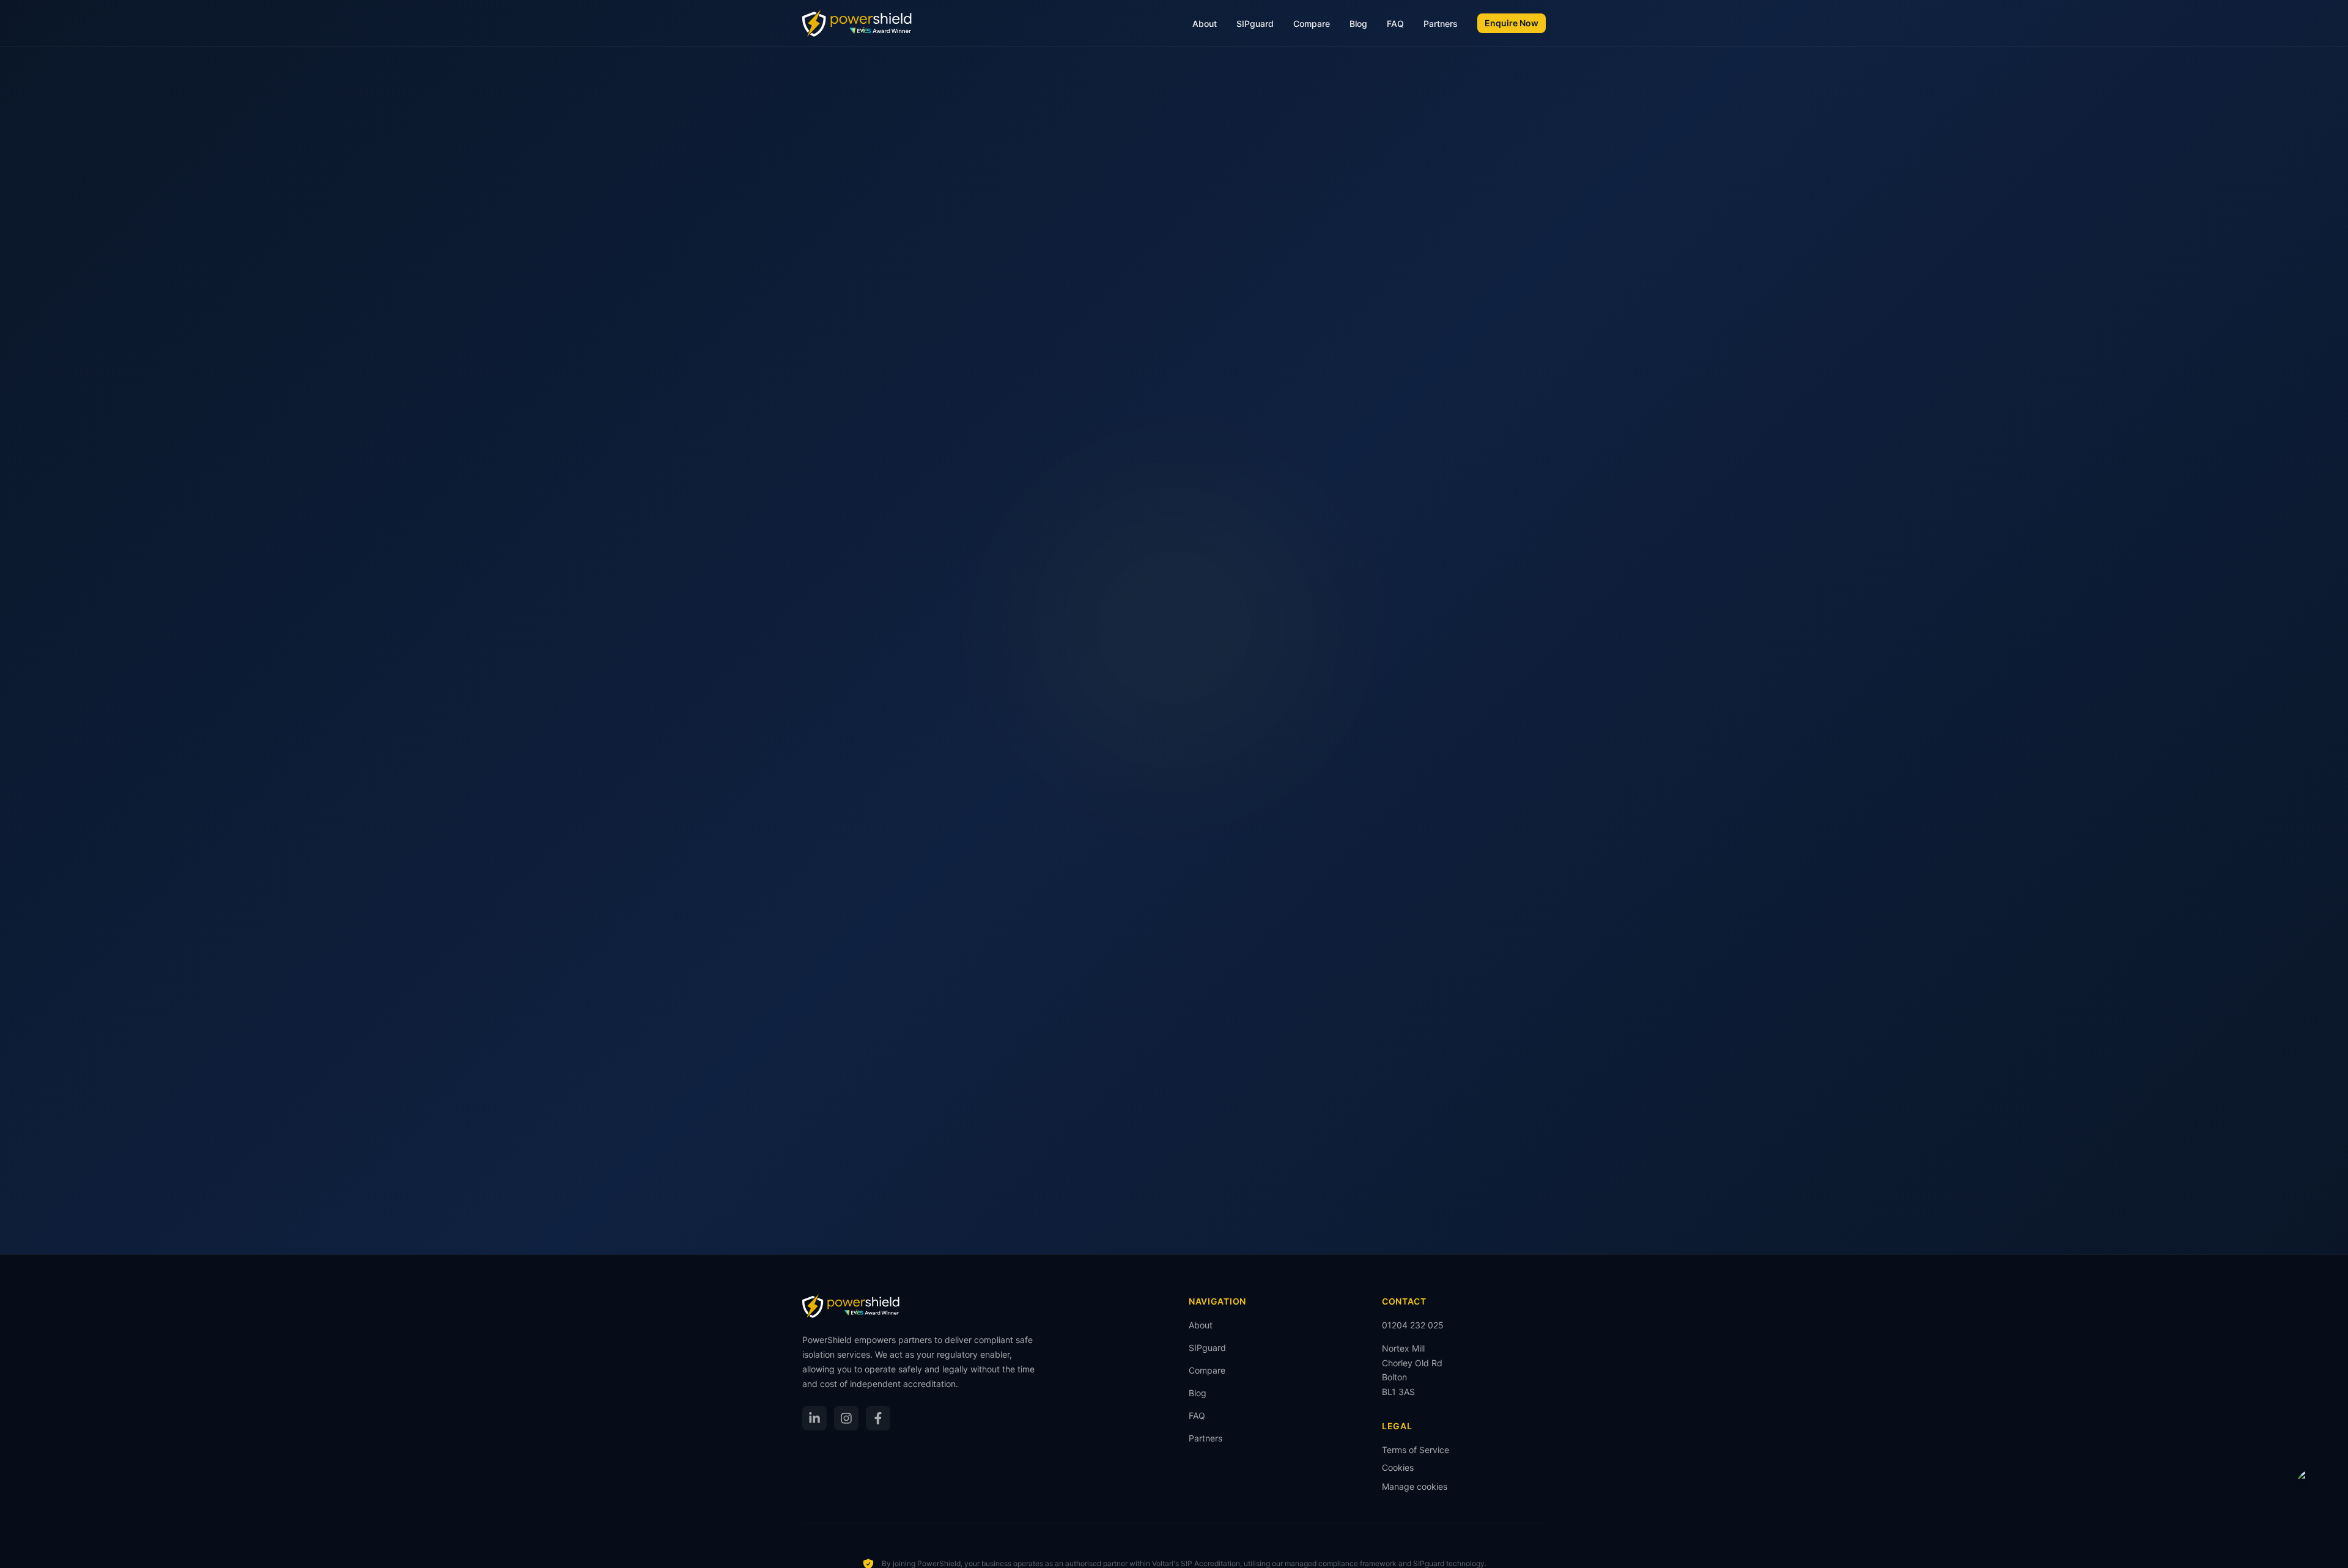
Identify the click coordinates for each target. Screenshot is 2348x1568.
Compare (1312, 24)
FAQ (1395, 24)
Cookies (1398, 1467)
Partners (1441, 24)
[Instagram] (846, 1418)
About (1205, 24)
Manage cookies (1415, 1486)
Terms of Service (1416, 1450)
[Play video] (2314, 1488)
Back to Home (1174, 745)
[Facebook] (878, 1418)
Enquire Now (1512, 23)
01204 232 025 (1413, 1325)
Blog (1358, 24)
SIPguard (1255, 24)
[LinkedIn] (814, 1418)
